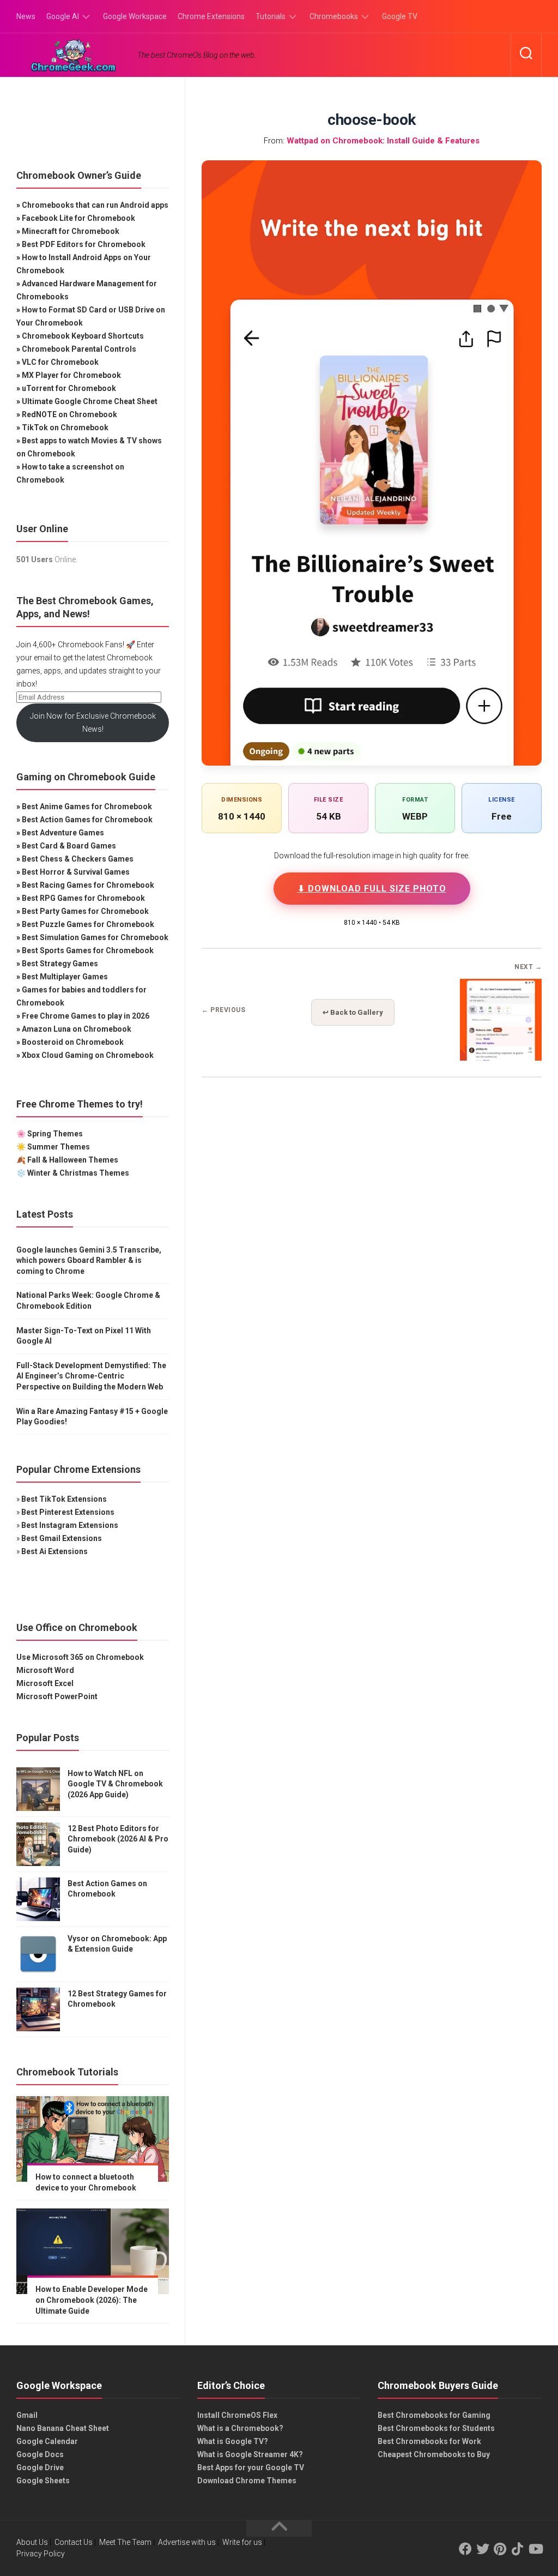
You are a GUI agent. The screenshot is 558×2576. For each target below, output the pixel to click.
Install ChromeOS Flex (237, 2415)
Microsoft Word (45, 1670)
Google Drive (40, 2467)
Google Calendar (47, 2441)
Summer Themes (59, 1147)
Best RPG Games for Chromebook (83, 898)
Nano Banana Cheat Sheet (63, 2428)
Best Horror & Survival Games (76, 872)
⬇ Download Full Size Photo (372, 889)
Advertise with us (187, 2542)
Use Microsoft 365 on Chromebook (80, 1657)
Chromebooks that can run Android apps (95, 205)
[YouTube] (535, 2549)
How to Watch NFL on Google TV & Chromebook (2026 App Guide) (115, 1784)
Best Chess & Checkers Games (78, 859)
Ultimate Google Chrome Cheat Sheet (90, 401)
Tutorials (271, 16)
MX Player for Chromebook (71, 375)
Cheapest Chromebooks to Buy (434, 2454)
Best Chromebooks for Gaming (434, 2415)
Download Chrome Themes (247, 2481)
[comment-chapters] (501, 1057)
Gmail (27, 2415)
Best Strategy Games (60, 964)
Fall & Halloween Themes (73, 1160)
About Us (32, 2542)
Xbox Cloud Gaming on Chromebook (88, 1055)
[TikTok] (518, 2549)
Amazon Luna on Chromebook (77, 1029)
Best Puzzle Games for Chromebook (88, 924)
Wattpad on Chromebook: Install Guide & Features (383, 141)
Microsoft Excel (45, 1683)
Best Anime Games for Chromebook (87, 806)
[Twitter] (483, 2549)
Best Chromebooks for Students (436, 2428)
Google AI (63, 16)
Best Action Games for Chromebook (87, 820)
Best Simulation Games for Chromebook (95, 937)
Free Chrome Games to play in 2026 (86, 1016)
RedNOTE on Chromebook (69, 414)
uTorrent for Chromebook (69, 388)
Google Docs (40, 2454)
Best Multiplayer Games (65, 977)
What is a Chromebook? (240, 2428)
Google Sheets (43, 2481)
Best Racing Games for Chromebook (88, 885)
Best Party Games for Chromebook (85, 911)
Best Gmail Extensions (62, 1538)
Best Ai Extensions (54, 1551)
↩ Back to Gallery (353, 1012)
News (26, 16)
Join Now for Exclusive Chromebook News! (93, 723)
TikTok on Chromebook (65, 428)
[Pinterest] (500, 2549)
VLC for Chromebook (60, 362)
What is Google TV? (233, 2441)
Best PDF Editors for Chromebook (84, 244)
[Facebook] (465, 2549)
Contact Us (74, 2542)
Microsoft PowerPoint (57, 1696)
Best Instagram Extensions (70, 1525)
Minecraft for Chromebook (71, 231)
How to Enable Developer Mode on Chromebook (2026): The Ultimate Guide (92, 2300)
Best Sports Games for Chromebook (88, 950)
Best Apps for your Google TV (251, 2467)
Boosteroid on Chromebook (73, 1042)
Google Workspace (135, 16)
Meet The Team (125, 2542)
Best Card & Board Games (69, 846)
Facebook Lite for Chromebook (78, 218)
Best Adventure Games (63, 833)
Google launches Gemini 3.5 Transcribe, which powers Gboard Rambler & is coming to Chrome (89, 1260)
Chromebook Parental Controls (79, 349)
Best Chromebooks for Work (429, 2441)
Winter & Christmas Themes (78, 1173)
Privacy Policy (41, 2554)
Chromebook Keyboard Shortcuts (83, 336)
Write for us (242, 2542)
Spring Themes (55, 1134)
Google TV (400, 16)
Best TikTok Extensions (64, 1499)
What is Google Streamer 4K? (250, 2454)
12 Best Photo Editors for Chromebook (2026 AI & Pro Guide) (118, 1839)
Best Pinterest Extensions (68, 1512)
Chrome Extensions (211, 16)
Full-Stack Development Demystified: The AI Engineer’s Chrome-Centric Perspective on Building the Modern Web (91, 1376)
